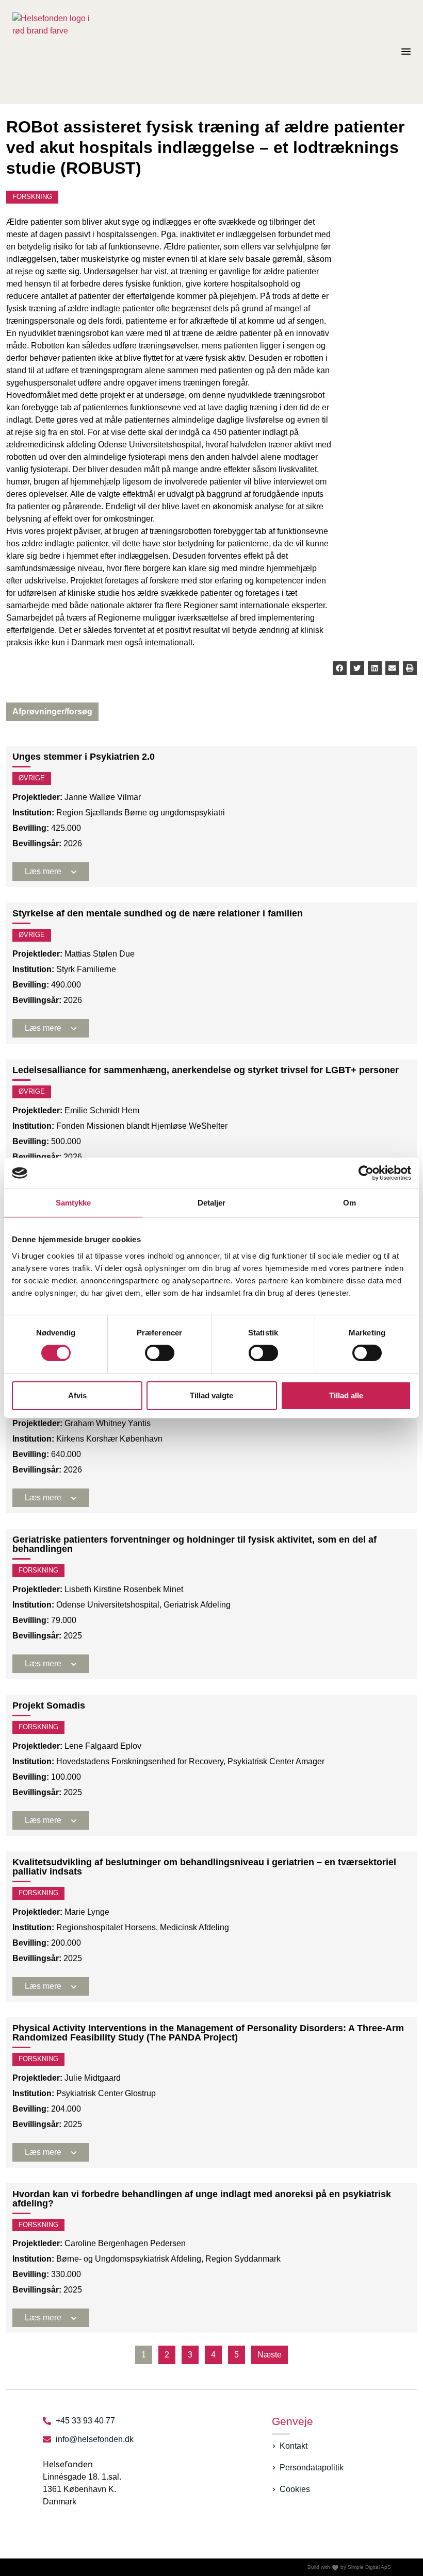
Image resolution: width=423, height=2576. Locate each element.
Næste (270, 2355)
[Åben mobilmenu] (406, 52)
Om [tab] (349, 1203)
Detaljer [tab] (212, 1203)
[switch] (160, 1353)
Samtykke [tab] (74, 1203)
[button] (340, 668)
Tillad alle (346, 1395)
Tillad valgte (211, 1395)
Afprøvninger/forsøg (52, 712)
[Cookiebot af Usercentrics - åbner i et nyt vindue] (366, 1173)
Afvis (77, 1395)
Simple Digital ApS (369, 2567)
